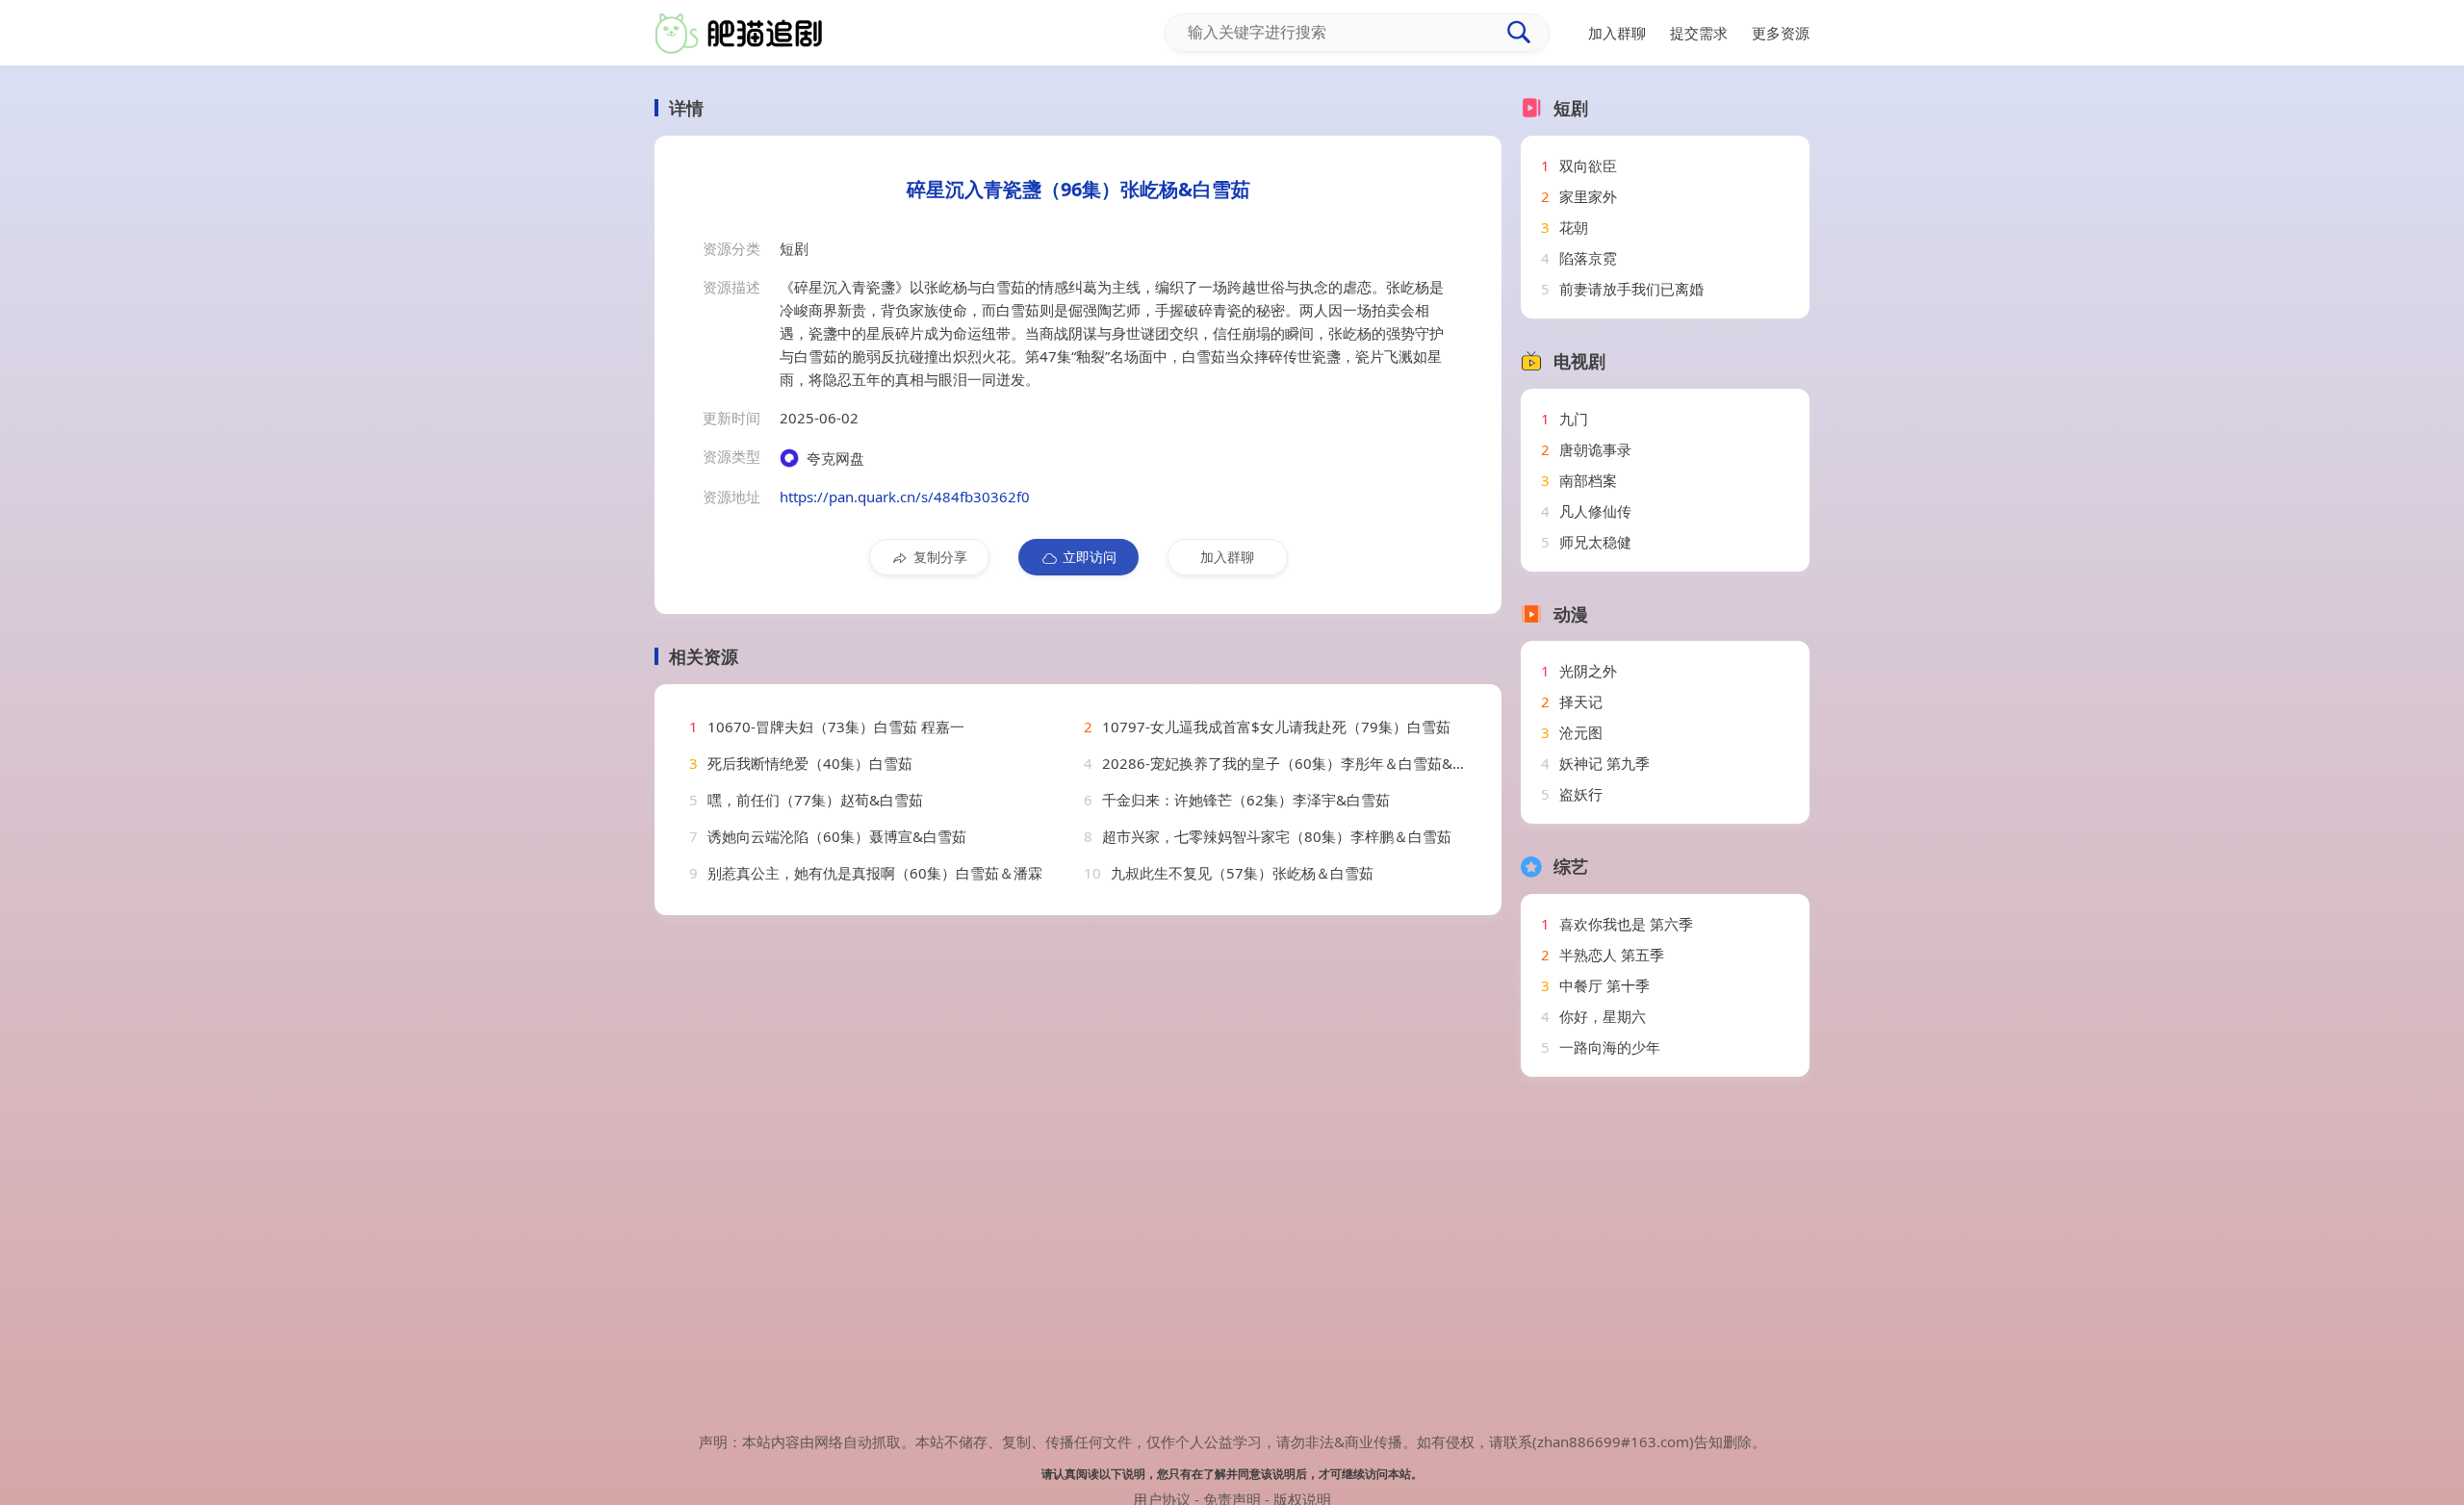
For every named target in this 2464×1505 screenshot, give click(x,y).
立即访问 (1090, 557)
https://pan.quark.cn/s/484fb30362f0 (905, 497)
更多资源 (1781, 33)
